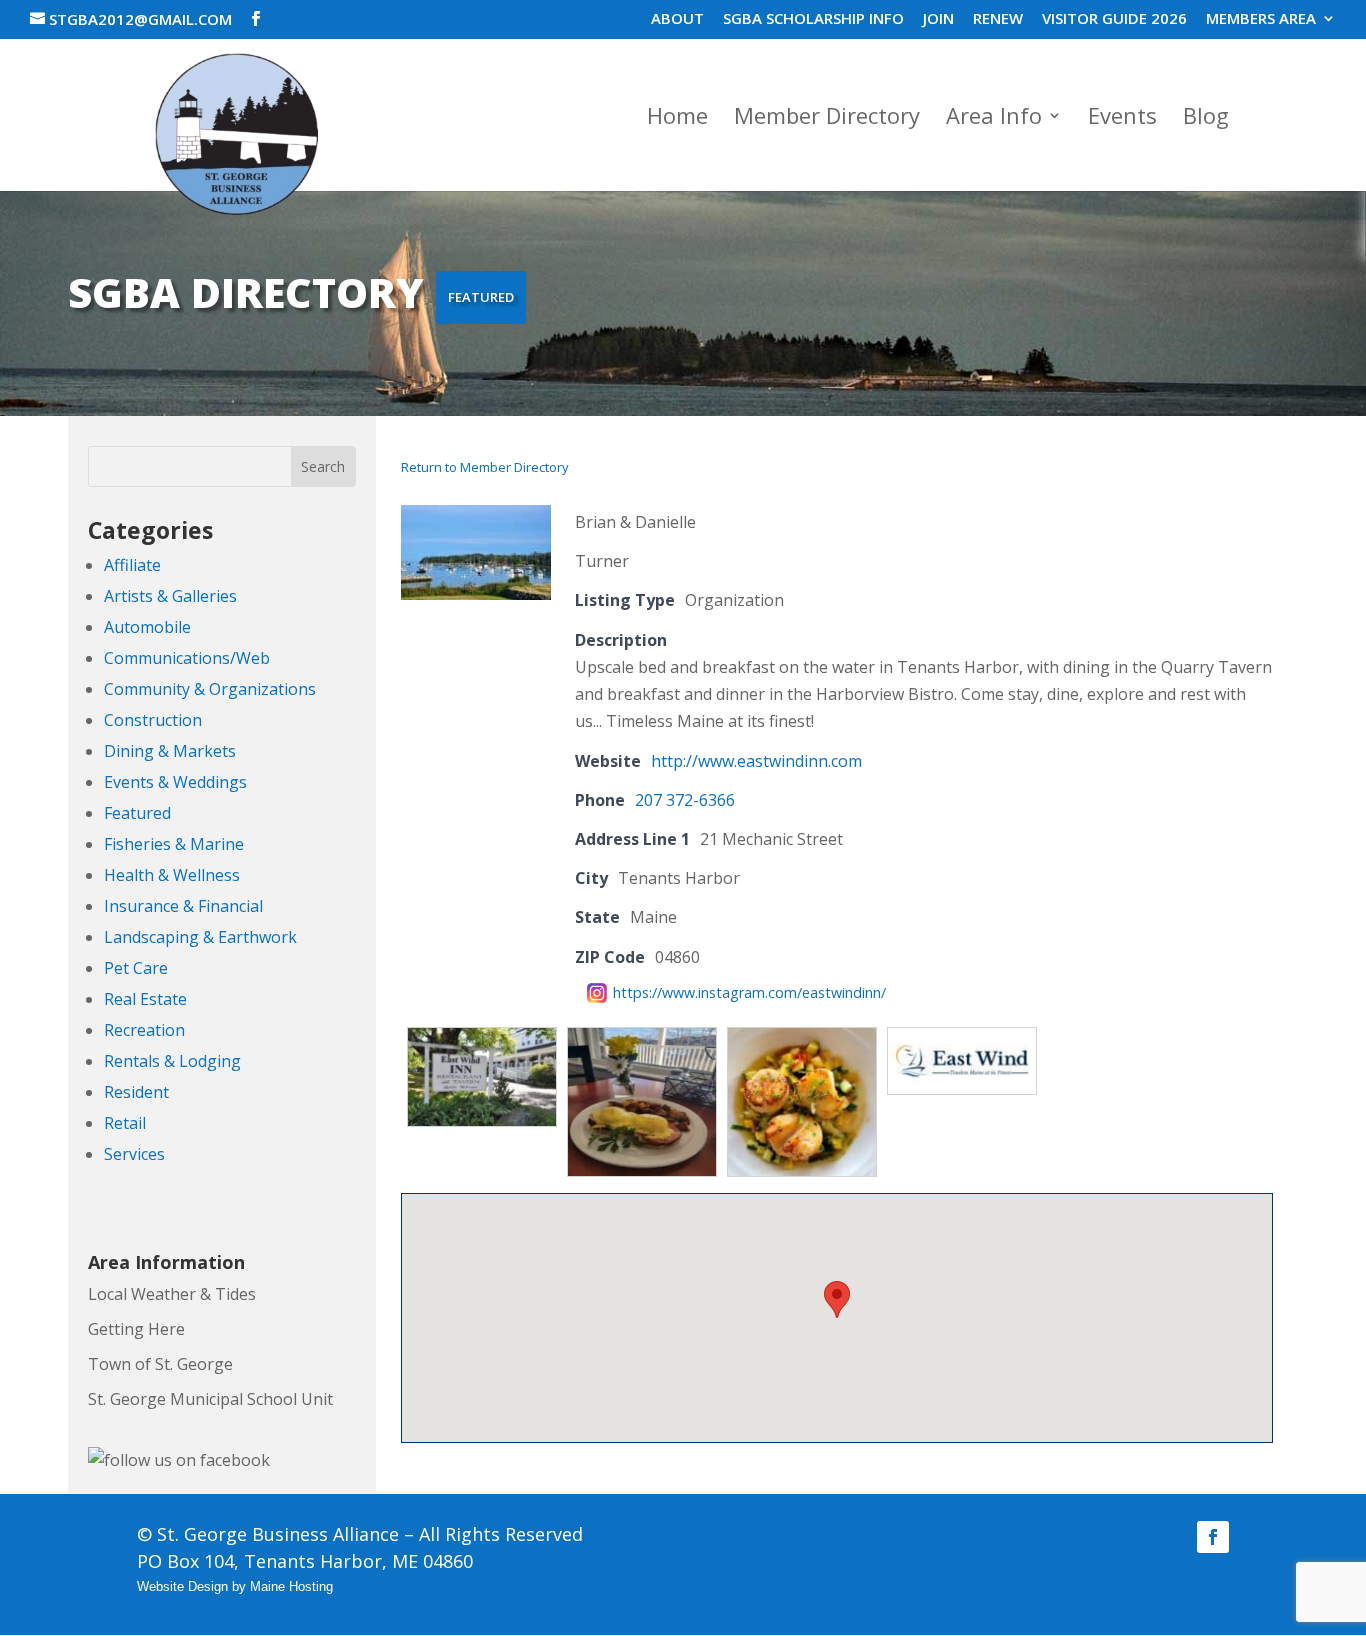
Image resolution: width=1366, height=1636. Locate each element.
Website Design (182, 1586)
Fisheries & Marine (174, 844)
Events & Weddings (175, 782)
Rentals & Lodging (172, 1061)
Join (938, 19)
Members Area (1261, 19)
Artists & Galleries (170, 596)
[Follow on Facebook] (1213, 1537)
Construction (153, 720)
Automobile (147, 627)
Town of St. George (160, 1364)
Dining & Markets (170, 751)
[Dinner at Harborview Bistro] (802, 1040)
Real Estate (145, 999)
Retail (125, 1123)
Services (134, 1154)
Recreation (144, 1030)
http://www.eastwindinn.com (756, 761)
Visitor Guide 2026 (1114, 19)
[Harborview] (476, 594)
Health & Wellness (172, 875)
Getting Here (136, 1329)
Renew (998, 19)
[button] (837, 1299)
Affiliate (132, 565)
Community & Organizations (210, 689)
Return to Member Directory (485, 467)
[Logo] (962, 1040)
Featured (137, 813)
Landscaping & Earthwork (200, 937)
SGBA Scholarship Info (813, 19)
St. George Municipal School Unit (210, 1399)
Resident (136, 1092)
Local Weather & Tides (172, 1294)
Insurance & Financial (183, 906)
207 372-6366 (685, 800)
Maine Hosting (291, 1586)
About (677, 19)
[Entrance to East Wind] (482, 1040)
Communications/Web (187, 658)
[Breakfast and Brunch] (642, 1040)
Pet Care (136, 968)
